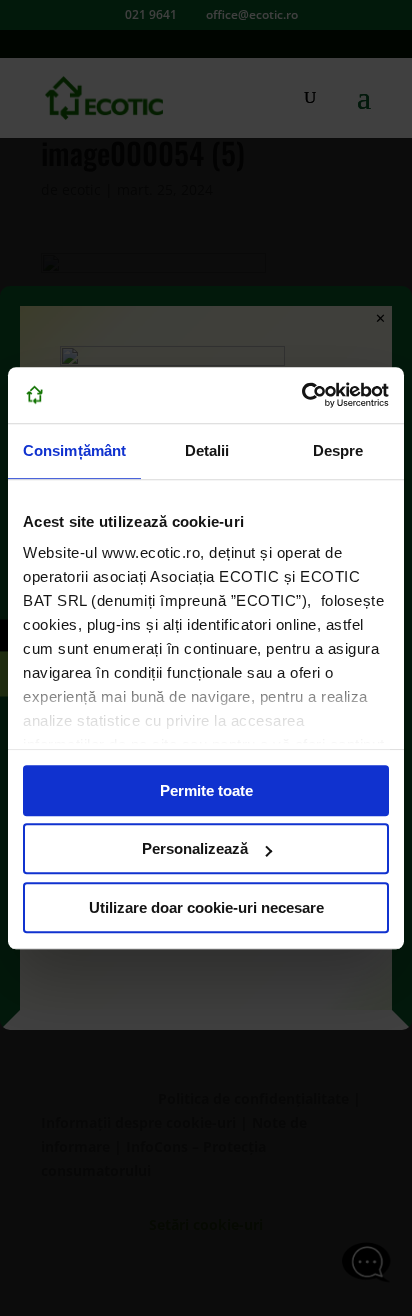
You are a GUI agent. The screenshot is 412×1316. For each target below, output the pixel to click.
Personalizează (195, 848)
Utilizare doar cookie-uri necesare (206, 907)
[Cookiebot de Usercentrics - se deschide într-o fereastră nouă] (301, 395)
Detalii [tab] (207, 450)
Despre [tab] (338, 450)
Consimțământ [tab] (74, 450)
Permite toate (206, 790)
